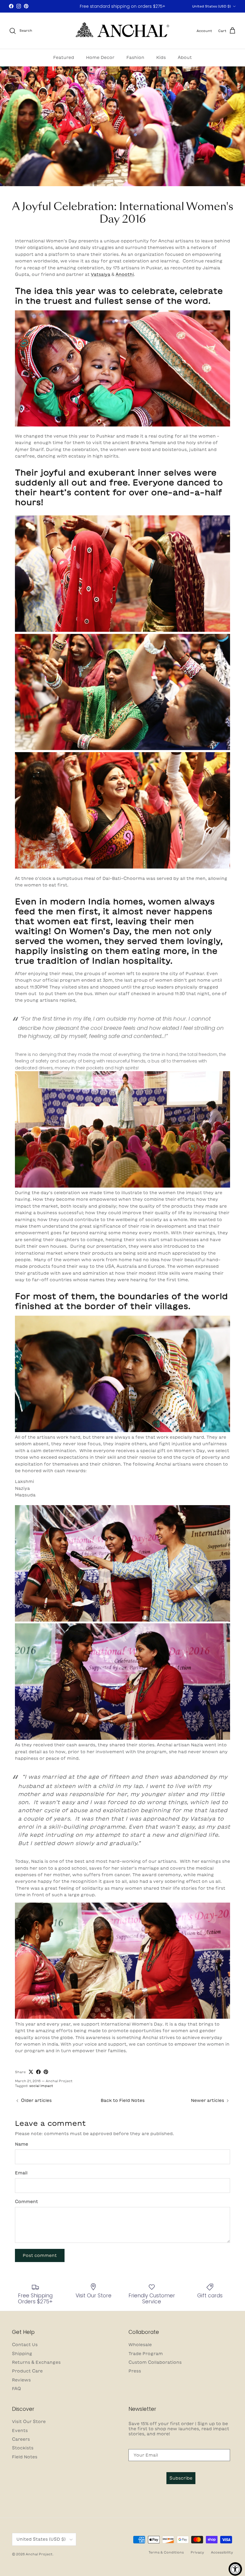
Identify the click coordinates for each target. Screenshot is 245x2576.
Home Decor (100, 57)
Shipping (22, 2354)
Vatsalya (101, 274)
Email (21, 2173)
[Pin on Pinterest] (46, 2072)
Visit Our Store (29, 2422)
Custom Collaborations (155, 2362)
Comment (26, 2202)
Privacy (197, 2552)
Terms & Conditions (166, 2552)
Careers (21, 2439)
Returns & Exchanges (36, 2362)
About (185, 57)
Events (20, 2431)
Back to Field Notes (123, 2100)
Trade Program (146, 2354)
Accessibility (222, 2552)
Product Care (27, 2371)
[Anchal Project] (123, 31)
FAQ (16, 2389)
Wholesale (140, 2345)
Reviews (21, 2380)
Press (135, 2371)
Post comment (40, 2255)
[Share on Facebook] (38, 2072)
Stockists (23, 2448)
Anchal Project (39, 2554)
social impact (41, 2086)
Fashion (135, 57)
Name (22, 2144)
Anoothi (125, 274)
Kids (161, 57)
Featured (64, 57)
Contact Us (25, 2345)
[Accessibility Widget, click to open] (235, 2569)
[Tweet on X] (31, 2072)
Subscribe (181, 2478)
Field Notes (25, 2457)
